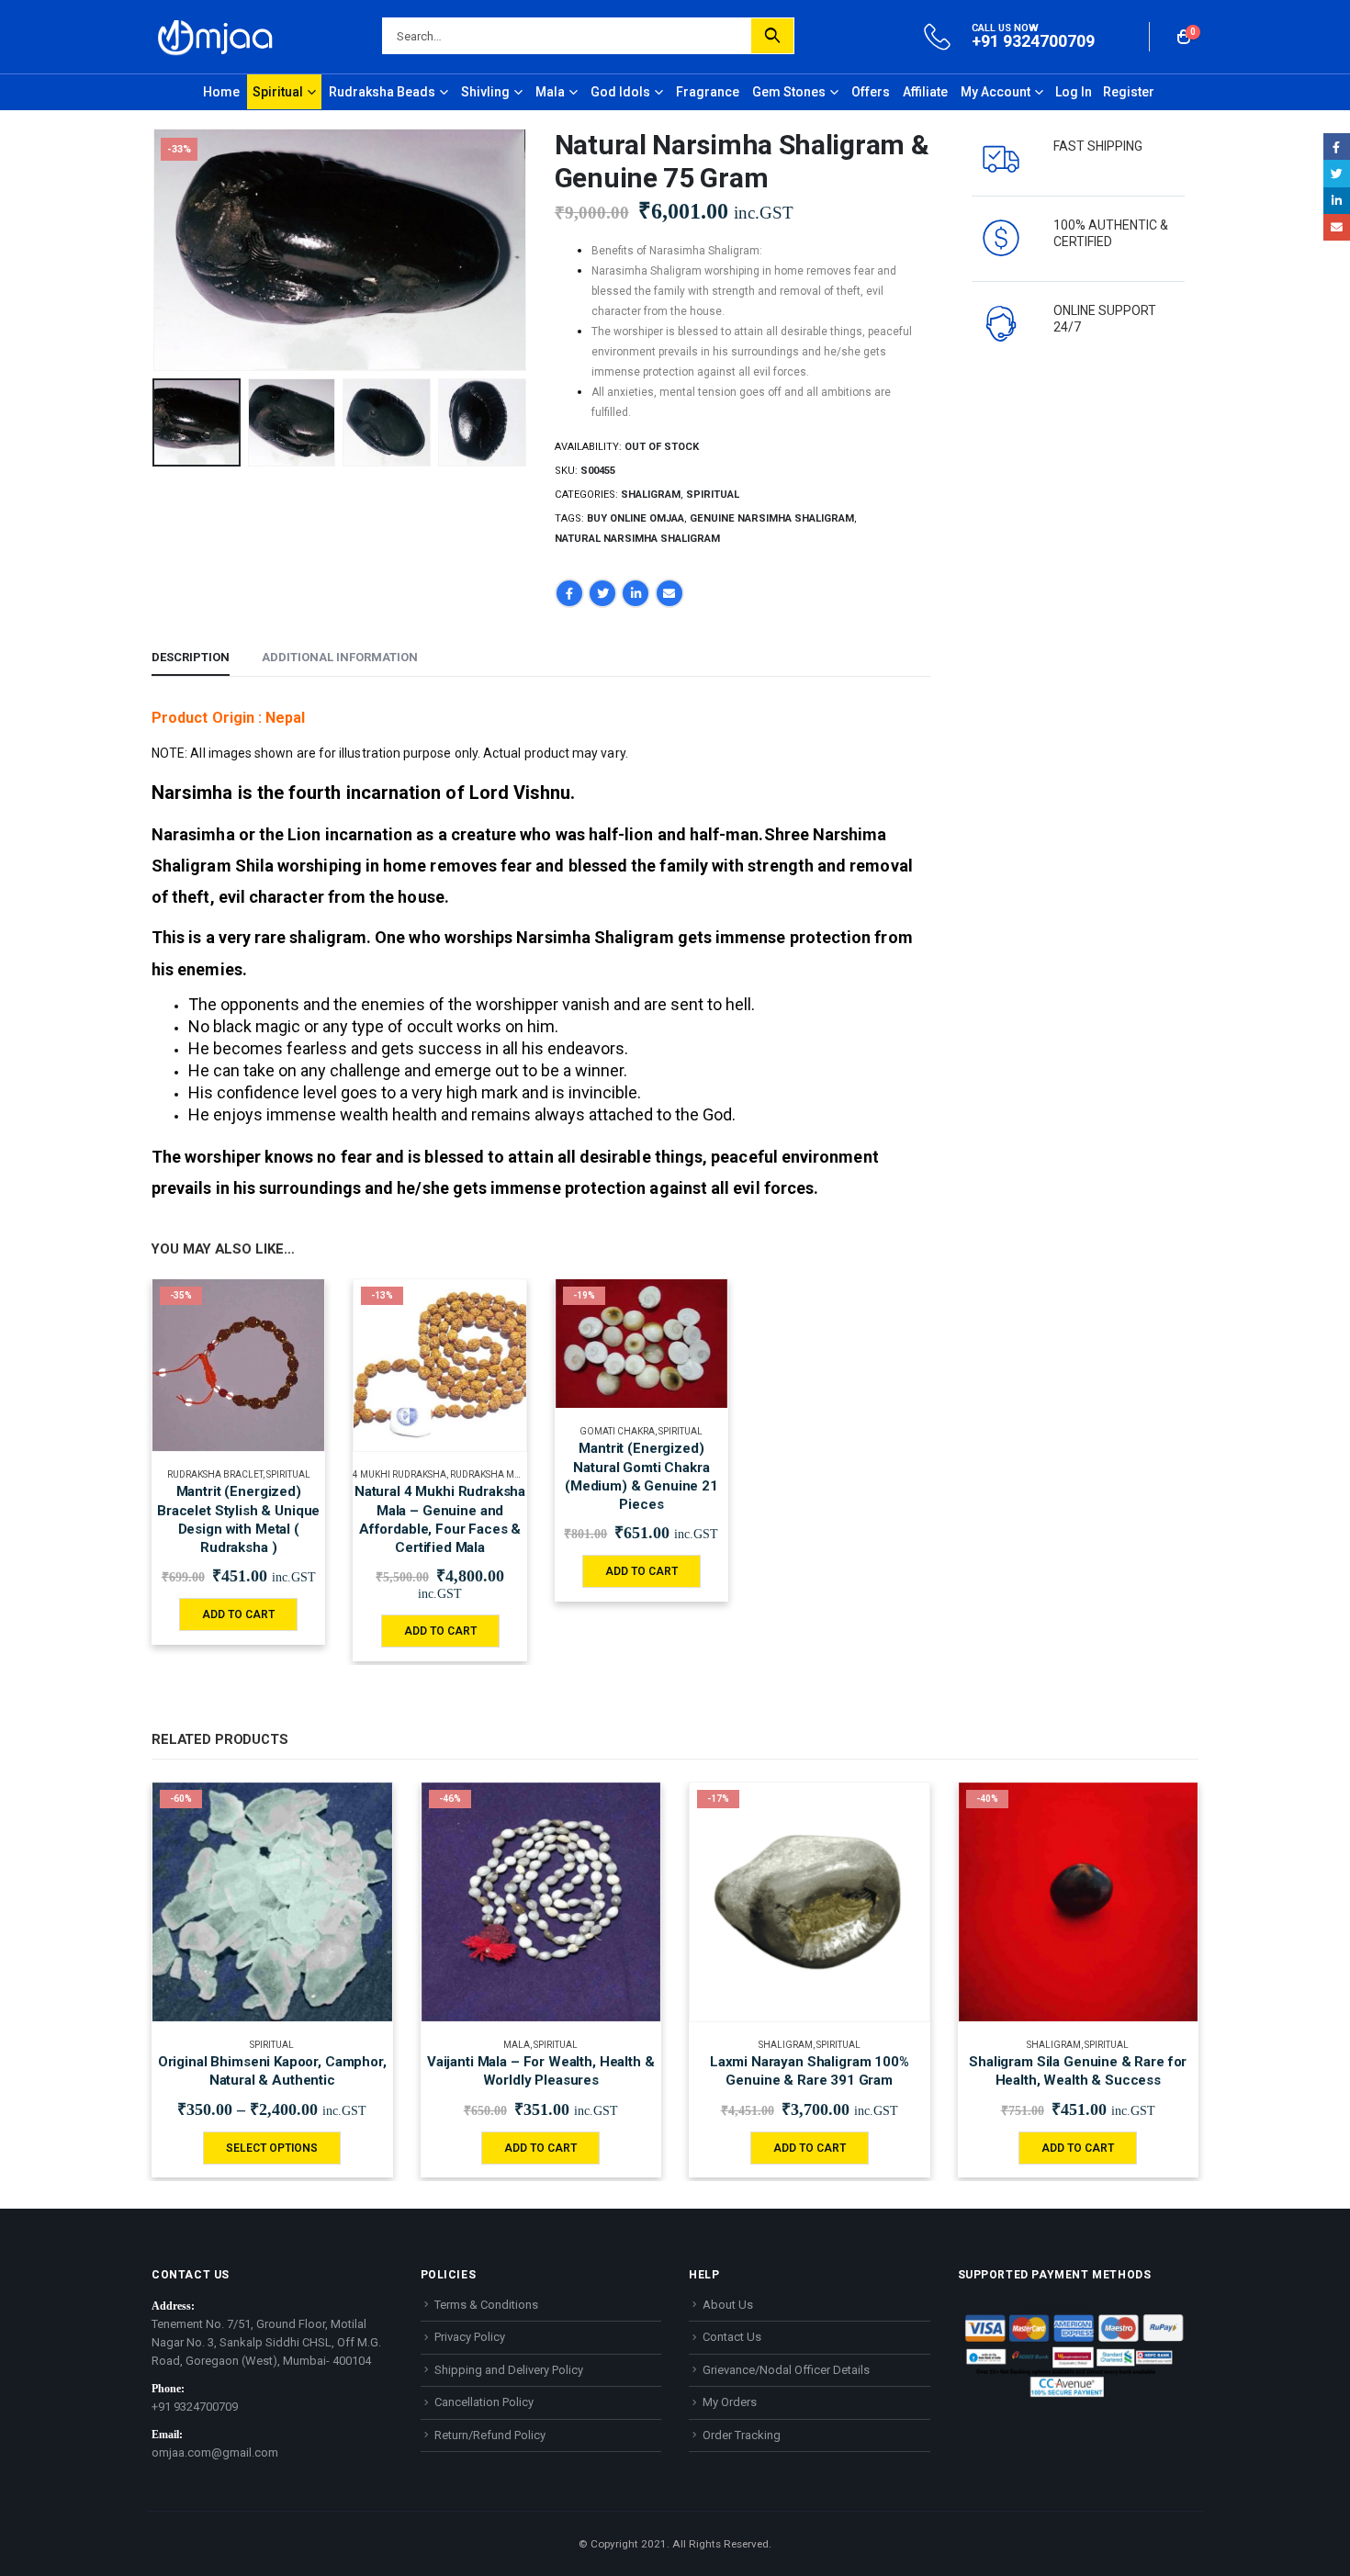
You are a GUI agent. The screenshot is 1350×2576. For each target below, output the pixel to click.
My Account (996, 92)
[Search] (772, 36)
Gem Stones (789, 92)
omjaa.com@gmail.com (215, 2452)
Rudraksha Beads (382, 92)
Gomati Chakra (617, 1431)
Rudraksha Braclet (215, 1474)
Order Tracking (742, 2435)
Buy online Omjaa (636, 518)
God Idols (620, 92)
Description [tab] (191, 657)
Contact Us (732, 2337)
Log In (1074, 92)
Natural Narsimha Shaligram (637, 539)
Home (221, 92)
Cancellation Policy (484, 2402)
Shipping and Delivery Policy (509, 2370)
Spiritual (278, 92)
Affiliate (925, 92)
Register (1129, 92)
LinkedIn (636, 593)
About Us (728, 2305)
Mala (550, 92)
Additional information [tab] (340, 657)
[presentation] (156, 250)
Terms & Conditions (486, 2305)
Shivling (485, 92)
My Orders (730, 2402)
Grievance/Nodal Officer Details (786, 2370)
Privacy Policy (470, 2337)
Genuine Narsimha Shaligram (772, 518)
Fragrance (708, 92)
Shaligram (651, 495)
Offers (871, 92)
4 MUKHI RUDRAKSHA (399, 1474)
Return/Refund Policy (490, 2435)
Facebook (569, 593)
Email (669, 593)
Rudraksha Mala (491, 1474)
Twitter (602, 593)
